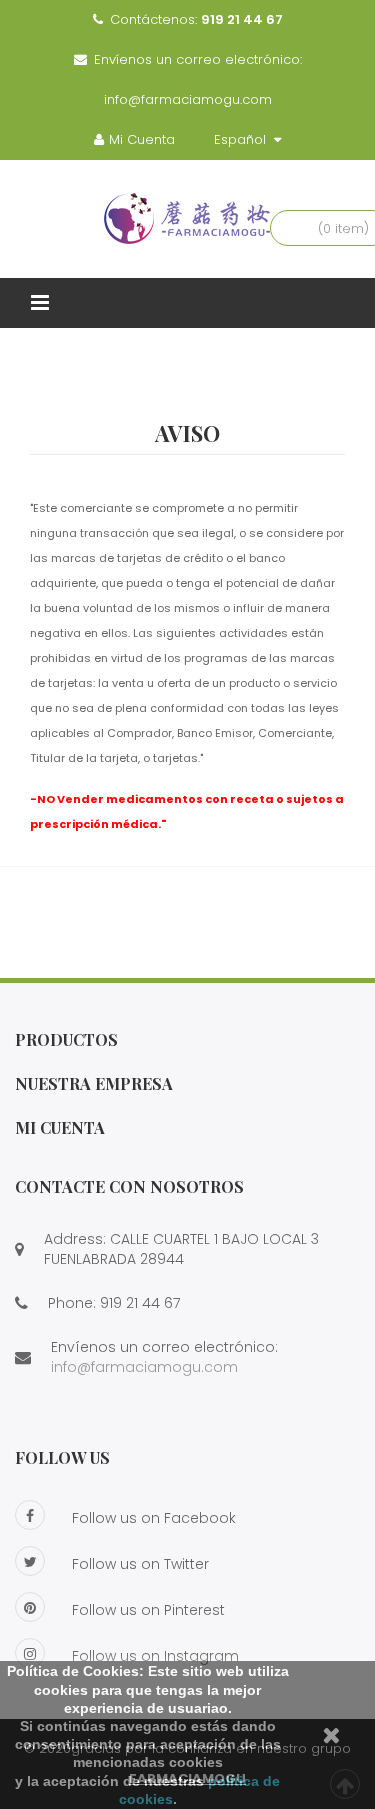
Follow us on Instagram (155, 1656)
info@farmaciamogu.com (188, 99)
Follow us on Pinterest (148, 1610)
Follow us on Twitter (140, 1564)
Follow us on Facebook (154, 1518)
